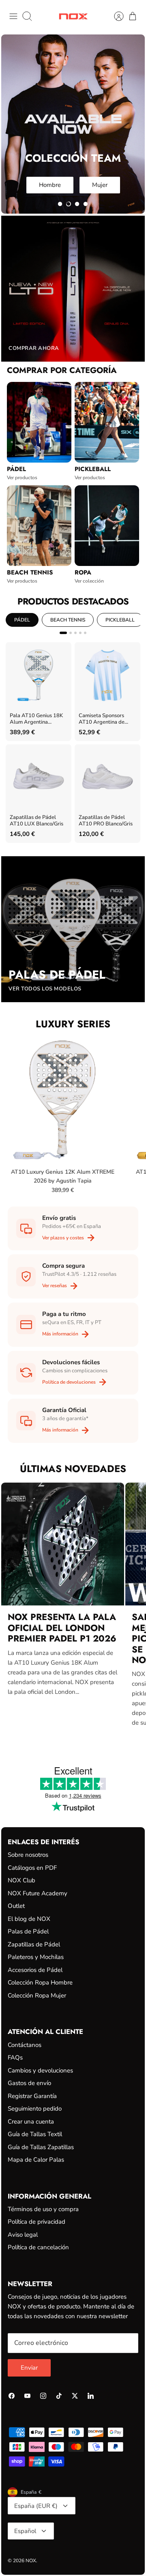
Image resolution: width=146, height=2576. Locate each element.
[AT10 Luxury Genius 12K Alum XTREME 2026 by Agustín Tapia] (63, 1100)
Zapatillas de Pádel (34, 1944)
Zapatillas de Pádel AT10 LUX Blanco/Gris (36, 821)
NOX (31, 2561)
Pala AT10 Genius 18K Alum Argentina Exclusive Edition (36, 719)
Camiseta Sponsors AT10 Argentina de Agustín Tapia (102, 719)
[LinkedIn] (91, 2396)
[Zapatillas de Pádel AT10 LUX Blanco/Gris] (39, 777)
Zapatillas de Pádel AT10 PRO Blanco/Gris (106, 821)
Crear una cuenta (31, 2122)
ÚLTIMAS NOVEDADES (73, 1469)
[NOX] (73, 16)
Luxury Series (73, 1024)
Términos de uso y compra (43, 2209)
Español (25, 2531)
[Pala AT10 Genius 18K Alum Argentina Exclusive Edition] (39, 675)
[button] (60, 204)
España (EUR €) (36, 2506)
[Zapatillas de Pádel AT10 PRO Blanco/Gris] (107, 777)
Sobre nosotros (28, 1855)
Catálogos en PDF (32, 1868)
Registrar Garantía (32, 2096)
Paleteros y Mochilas (36, 1957)
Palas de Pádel (28, 1931)
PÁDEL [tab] (22, 620)
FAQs (15, 2057)
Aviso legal (23, 2235)
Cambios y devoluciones (40, 2070)
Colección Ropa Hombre (40, 1982)
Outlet (16, 1906)
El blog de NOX (29, 1919)
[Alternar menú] (13, 16)
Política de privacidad (36, 2222)
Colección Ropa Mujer (37, 1995)
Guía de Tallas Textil (35, 2134)
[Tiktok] (59, 2396)
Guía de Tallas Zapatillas (41, 2147)
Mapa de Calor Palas (36, 2160)
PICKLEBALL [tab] (120, 620)
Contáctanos (25, 2045)
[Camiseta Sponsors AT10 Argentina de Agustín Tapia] (107, 675)
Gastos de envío (29, 2083)
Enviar (29, 2368)
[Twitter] (75, 2396)
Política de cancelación (38, 2247)
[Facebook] (12, 2396)
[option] (73, 124)
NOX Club (21, 1880)
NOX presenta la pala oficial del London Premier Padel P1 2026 (62, 1628)
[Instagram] (43, 2396)
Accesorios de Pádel (35, 1970)
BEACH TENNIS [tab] (68, 620)
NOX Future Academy (38, 1893)
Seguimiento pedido (35, 2109)
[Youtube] (27, 2396)
